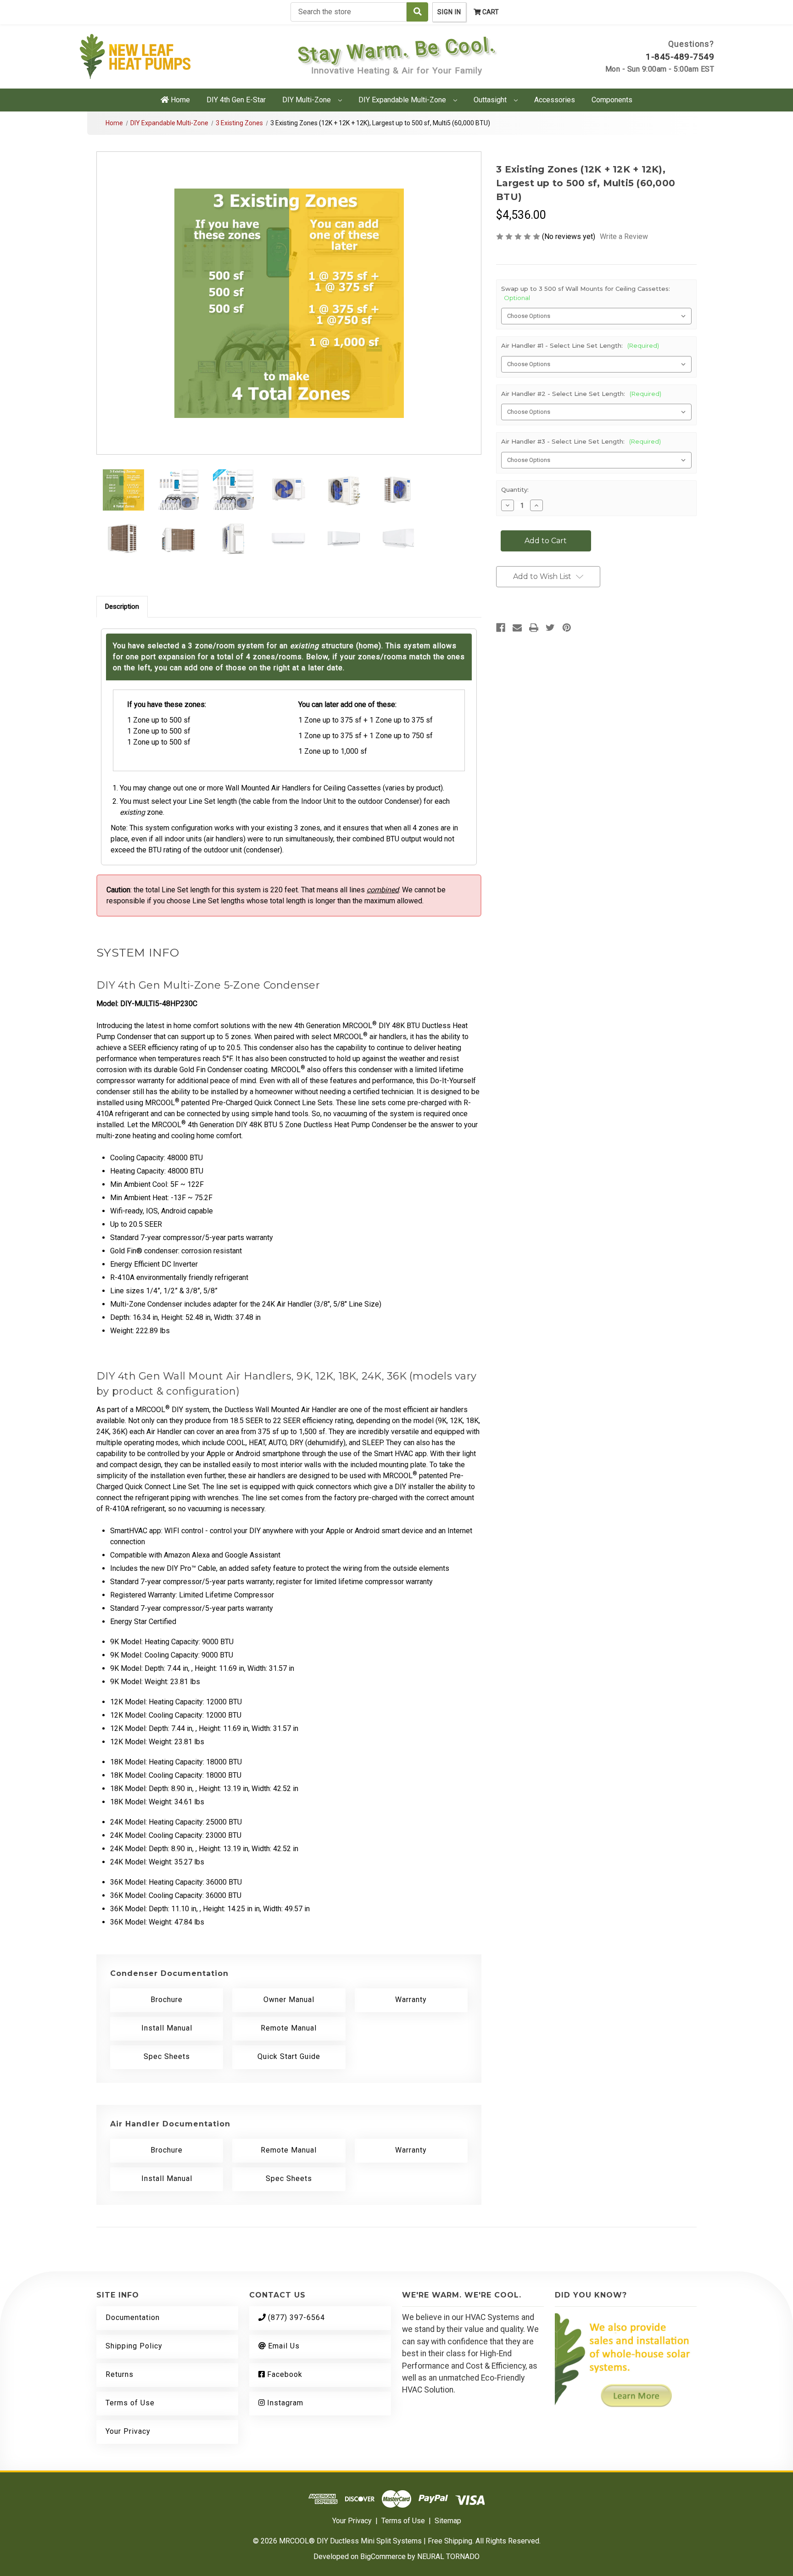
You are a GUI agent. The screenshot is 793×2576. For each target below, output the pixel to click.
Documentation (133, 2317)
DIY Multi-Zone (307, 100)
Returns (120, 2374)
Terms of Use (130, 2403)
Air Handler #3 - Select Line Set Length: (581, 441)
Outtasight (491, 100)
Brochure (167, 2000)
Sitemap (448, 2521)
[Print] (534, 628)
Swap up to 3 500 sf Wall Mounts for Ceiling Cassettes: (586, 293)
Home (179, 100)
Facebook (284, 2374)
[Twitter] (550, 628)
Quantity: (515, 490)
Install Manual (167, 2028)
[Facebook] (501, 628)
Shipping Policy (134, 2346)
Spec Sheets (167, 2056)
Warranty (411, 2000)
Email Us (283, 2346)
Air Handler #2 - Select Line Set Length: (581, 394)
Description (122, 606)
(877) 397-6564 (295, 2317)
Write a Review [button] (624, 236)
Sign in (449, 12)
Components (612, 100)
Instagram (284, 2403)
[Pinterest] (567, 628)
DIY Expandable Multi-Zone (403, 100)
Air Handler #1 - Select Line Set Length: (580, 345)
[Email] (517, 628)
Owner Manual (289, 2000)
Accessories (555, 100)
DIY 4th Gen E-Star (236, 100)
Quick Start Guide (289, 2056)
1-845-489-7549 (680, 57)
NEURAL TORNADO (448, 2557)
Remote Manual (289, 2028)
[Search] (417, 12)
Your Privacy (128, 2431)
